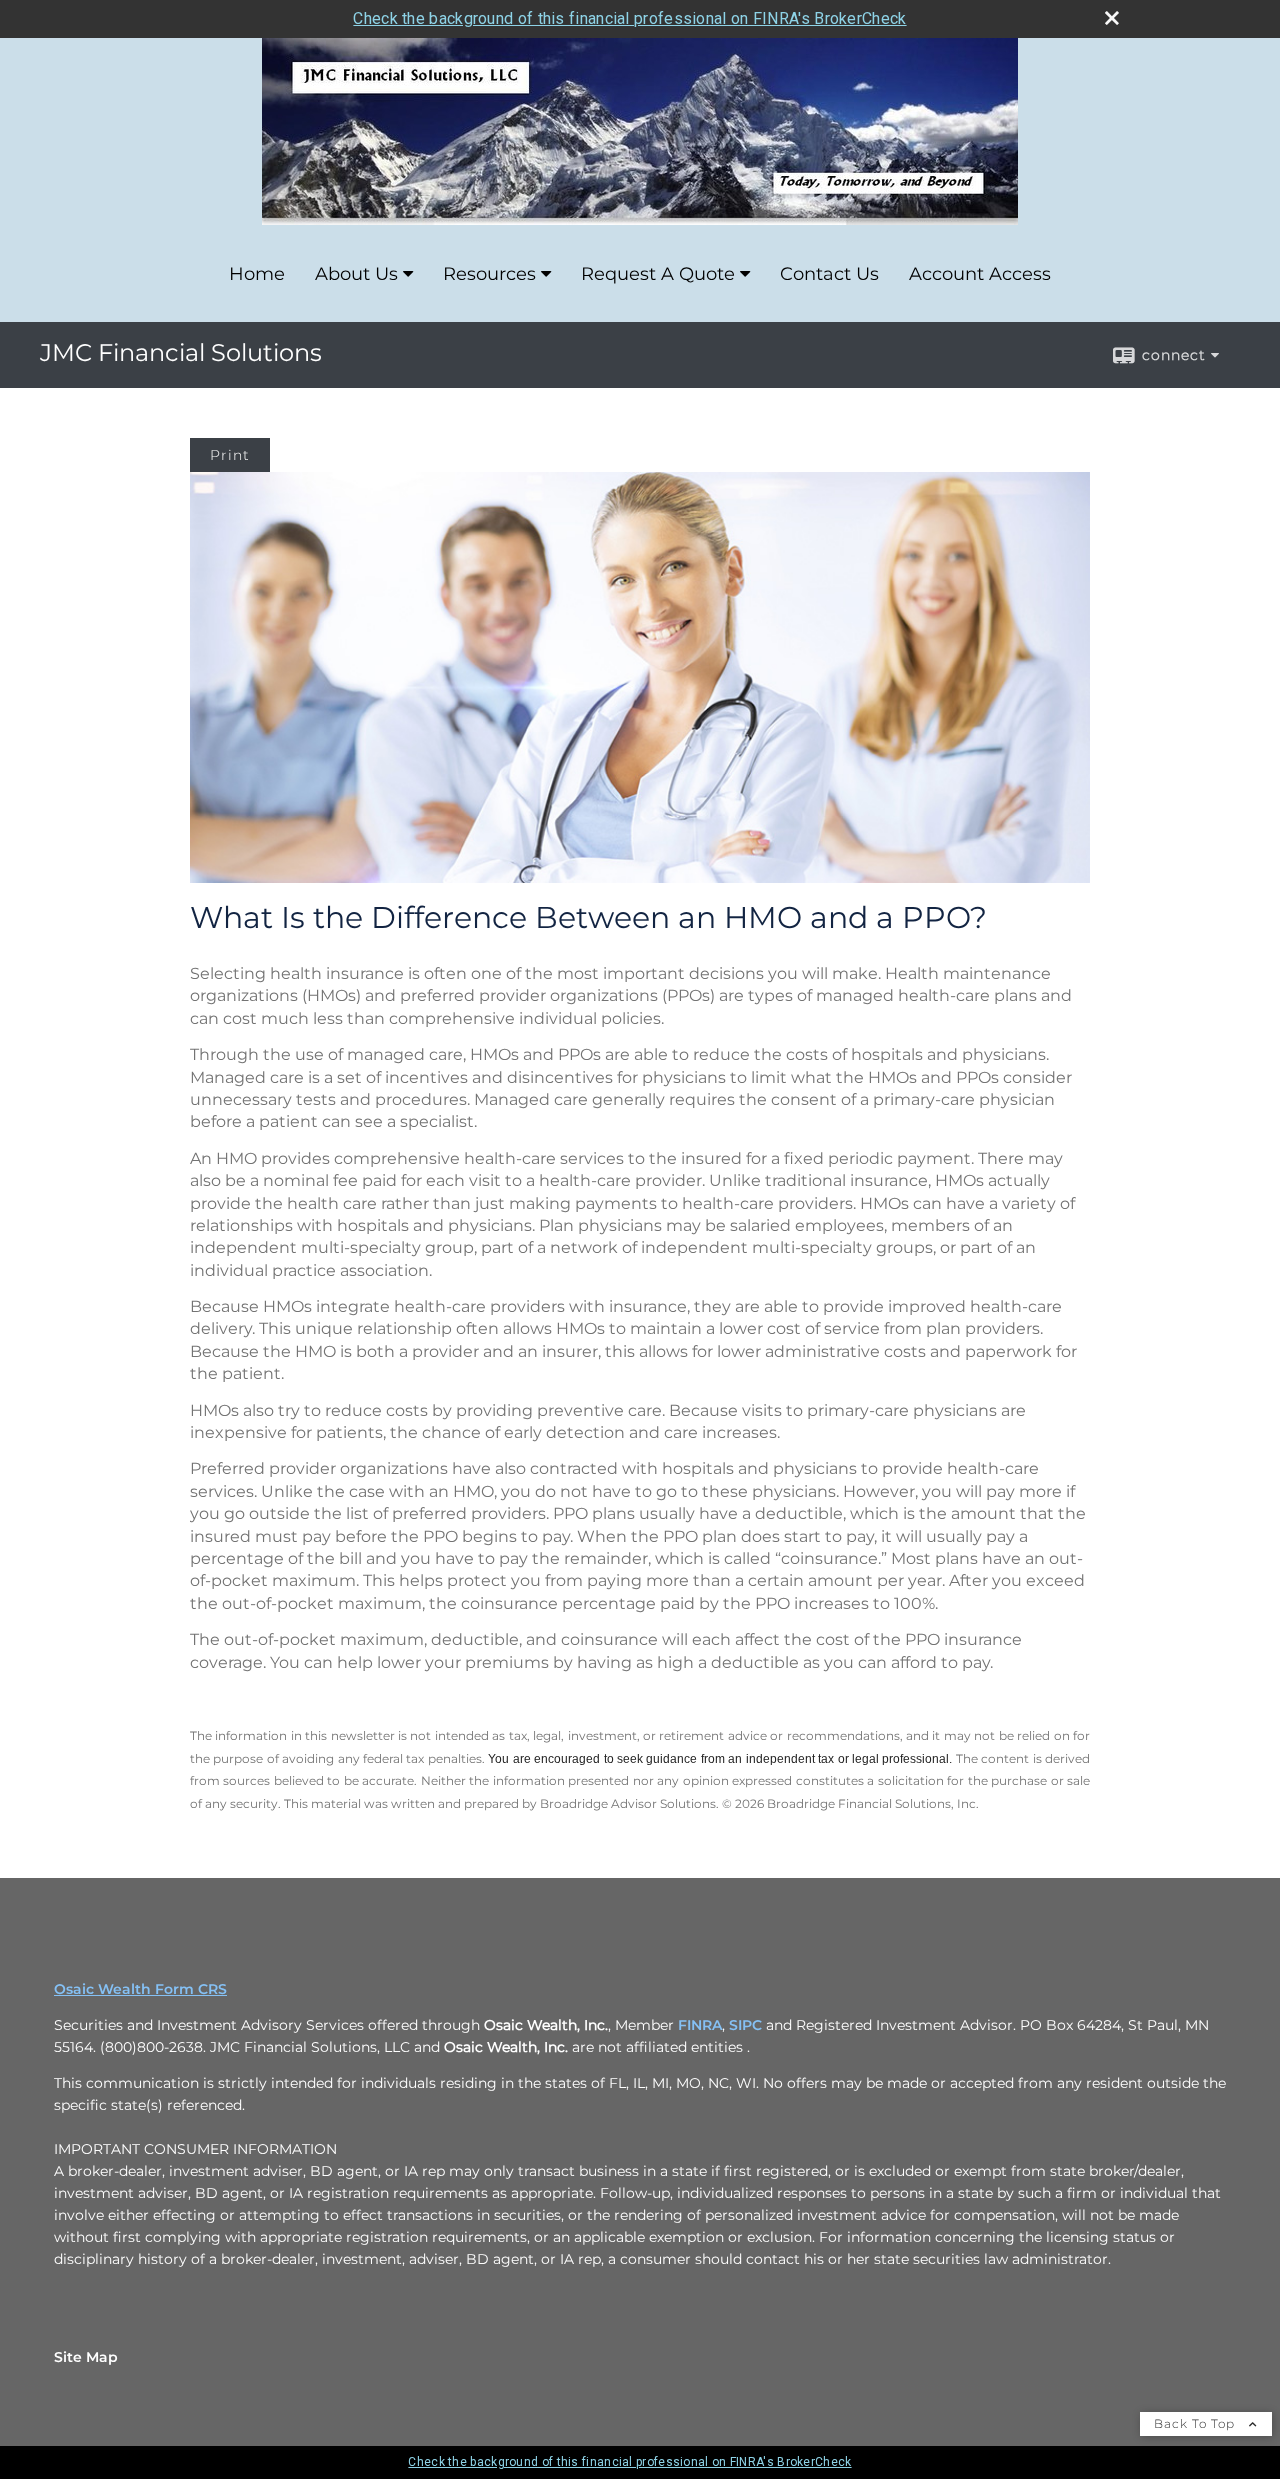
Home (257, 274)
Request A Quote (658, 274)
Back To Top (1196, 2423)
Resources (489, 274)
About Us (356, 274)
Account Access (980, 274)
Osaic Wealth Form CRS (140, 1989)
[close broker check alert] (1112, 18)
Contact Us (829, 274)
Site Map (86, 2357)
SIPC (745, 2025)
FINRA (700, 2025)
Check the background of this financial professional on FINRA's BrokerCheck (629, 18)
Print (230, 455)
